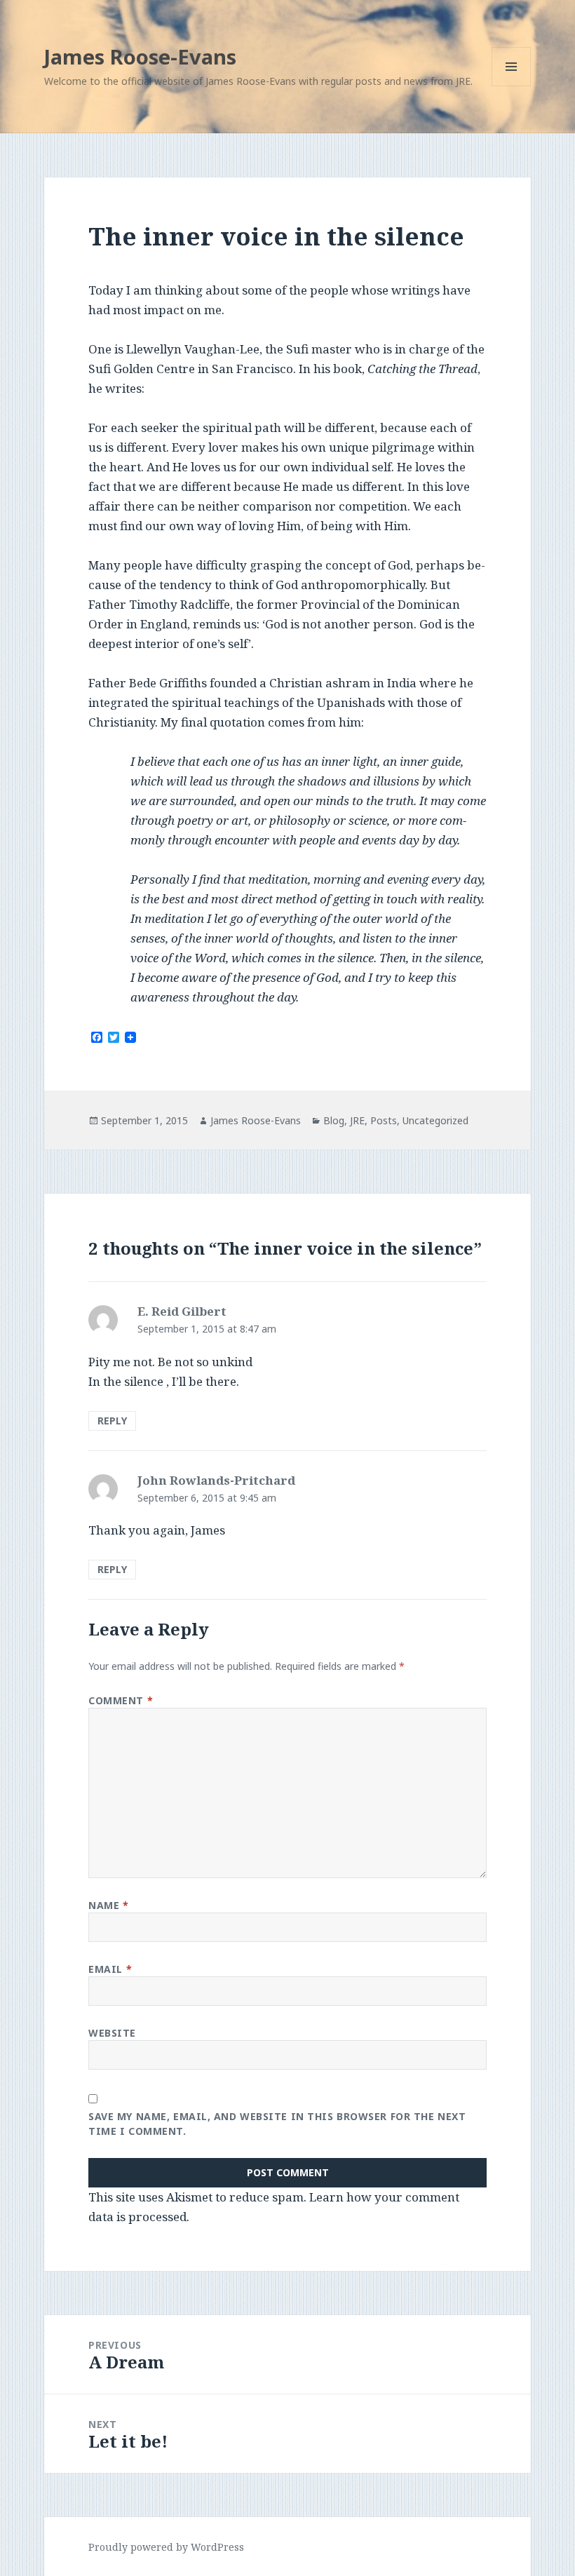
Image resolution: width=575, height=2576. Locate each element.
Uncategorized (435, 1120)
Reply (112, 1421)
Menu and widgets (512, 86)
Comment (121, 1700)
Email (110, 1969)
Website (112, 2033)
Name (108, 1905)
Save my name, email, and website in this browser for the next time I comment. (277, 2124)
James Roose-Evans (140, 56)
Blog (334, 1120)
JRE (357, 1120)
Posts (384, 1120)
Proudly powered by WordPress (166, 2547)
